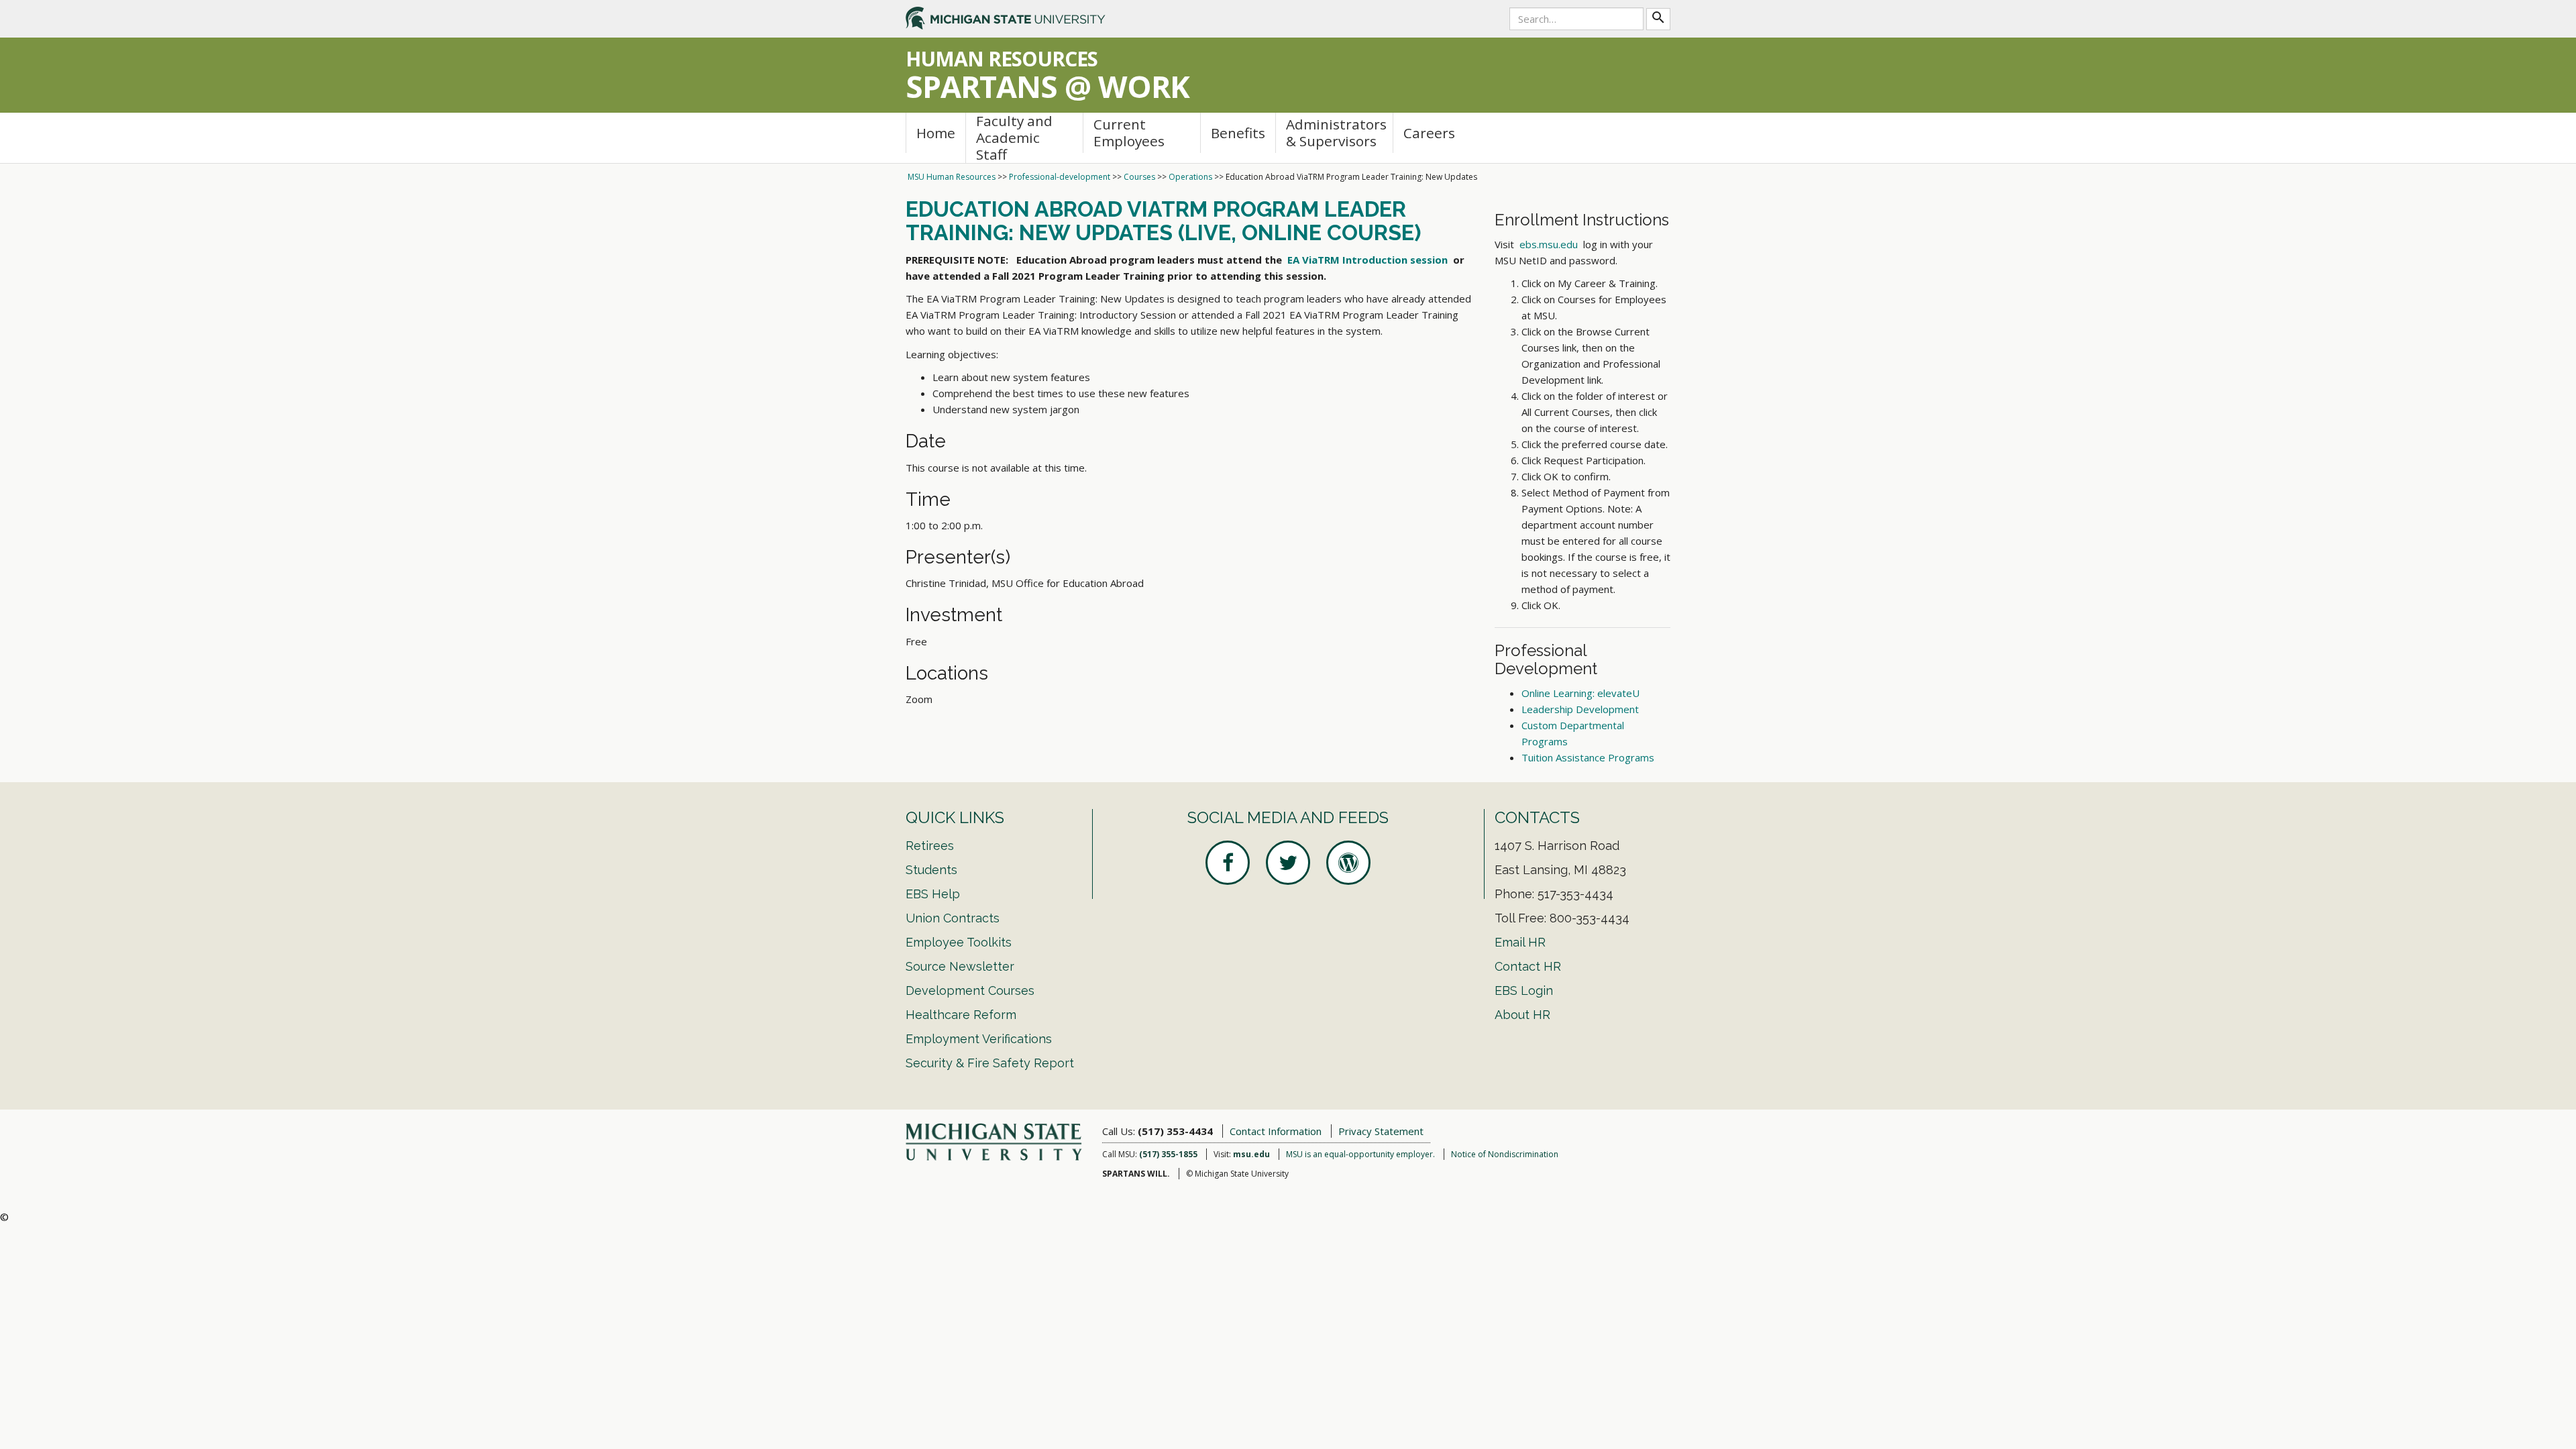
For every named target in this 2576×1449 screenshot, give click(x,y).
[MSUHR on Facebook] (1228, 863)
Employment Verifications (979, 1039)
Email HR (1520, 942)
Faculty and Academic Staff (1014, 138)
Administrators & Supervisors (1336, 132)
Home (936, 133)
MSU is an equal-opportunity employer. (1360, 1154)
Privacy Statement (1381, 1131)
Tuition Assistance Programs (1588, 757)
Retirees (930, 846)
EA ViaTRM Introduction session (1367, 260)
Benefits (1238, 133)
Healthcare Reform (961, 1015)
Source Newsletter (960, 966)
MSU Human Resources (952, 177)
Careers (1429, 133)
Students (931, 870)
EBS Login (1524, 990)
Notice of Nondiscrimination (1505, 1154)
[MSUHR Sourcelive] (1348, 863)
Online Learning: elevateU (1580, 693)
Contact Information (1276, 1131)
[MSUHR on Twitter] (1288, 863)
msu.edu (1251, 1154)
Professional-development (1060, 177)
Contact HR (1528, 966)
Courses (1139, 177)
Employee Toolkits (959, 942)
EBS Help (933, 894)
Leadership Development (1580, 709)
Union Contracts (953, 918)
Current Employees (1129, 132)
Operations (1190, 177)
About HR (1522, 1015)
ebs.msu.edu (1549, 244)
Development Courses (970, 990)
